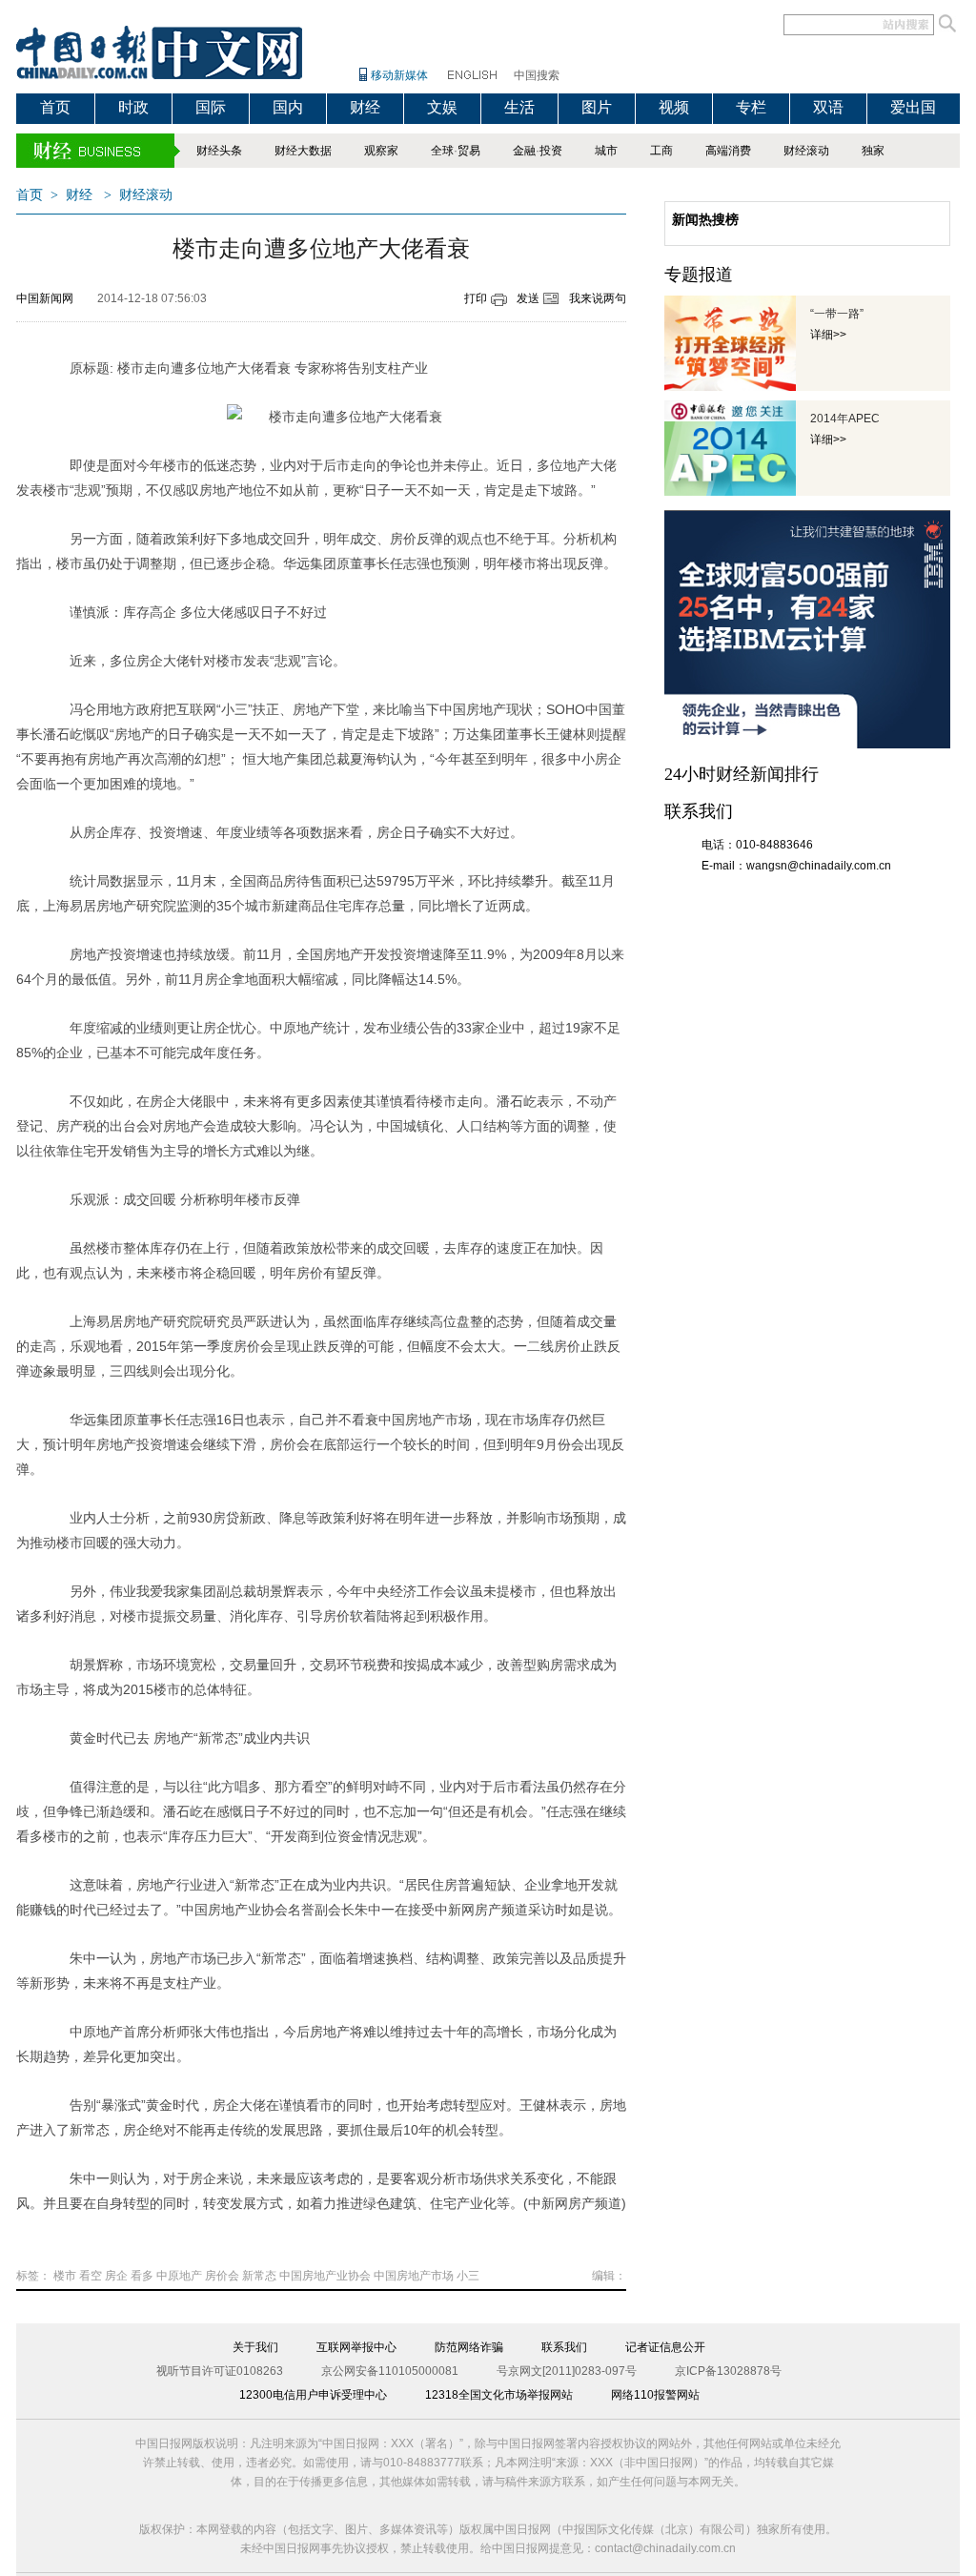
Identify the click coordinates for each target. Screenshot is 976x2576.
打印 (476, 298)
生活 (519, 107)
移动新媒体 (399, 75)
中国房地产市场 (414, 2276)
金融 (524, 151)
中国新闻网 (45, 298)
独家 (873, 151)
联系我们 (564, 2347)
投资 (551, 151)
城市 (606, 151)
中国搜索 (537, 75)
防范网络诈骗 (469, 2347)
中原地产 (179, 2276)
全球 (442, 151)
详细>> (828, 335)
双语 (828, 107)
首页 (55, 107)
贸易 (469, 151)
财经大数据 (303, 151)
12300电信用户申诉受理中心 (313, 2395)
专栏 (751, 107)
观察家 (381, 151)
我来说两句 (598, 298)
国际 (211, 107)
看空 (91, 2276)
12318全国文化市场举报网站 (499, 2395)
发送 (528, 298)
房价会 (222, 2276)
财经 (365, 107)
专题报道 (699, 275)
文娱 (442, 107)
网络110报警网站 (655, 2395)
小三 (468, 2276)
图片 (597, 107)
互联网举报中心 (356, 2347)
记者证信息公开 (665, 2347)
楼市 (65, 2276)
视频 (674, 107)
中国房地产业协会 (325, 2276)
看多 (142, 2276)
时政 (133, 107)
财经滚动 (806, 151)
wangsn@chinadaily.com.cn (819, 866)
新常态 (259, 2276)
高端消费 (728, 151)
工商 (661, 151)
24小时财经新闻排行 (742, 774)
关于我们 (255, 2347)
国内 (288, 107)
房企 (116, 2276)
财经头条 (219, 151)
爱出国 (913, 107)
